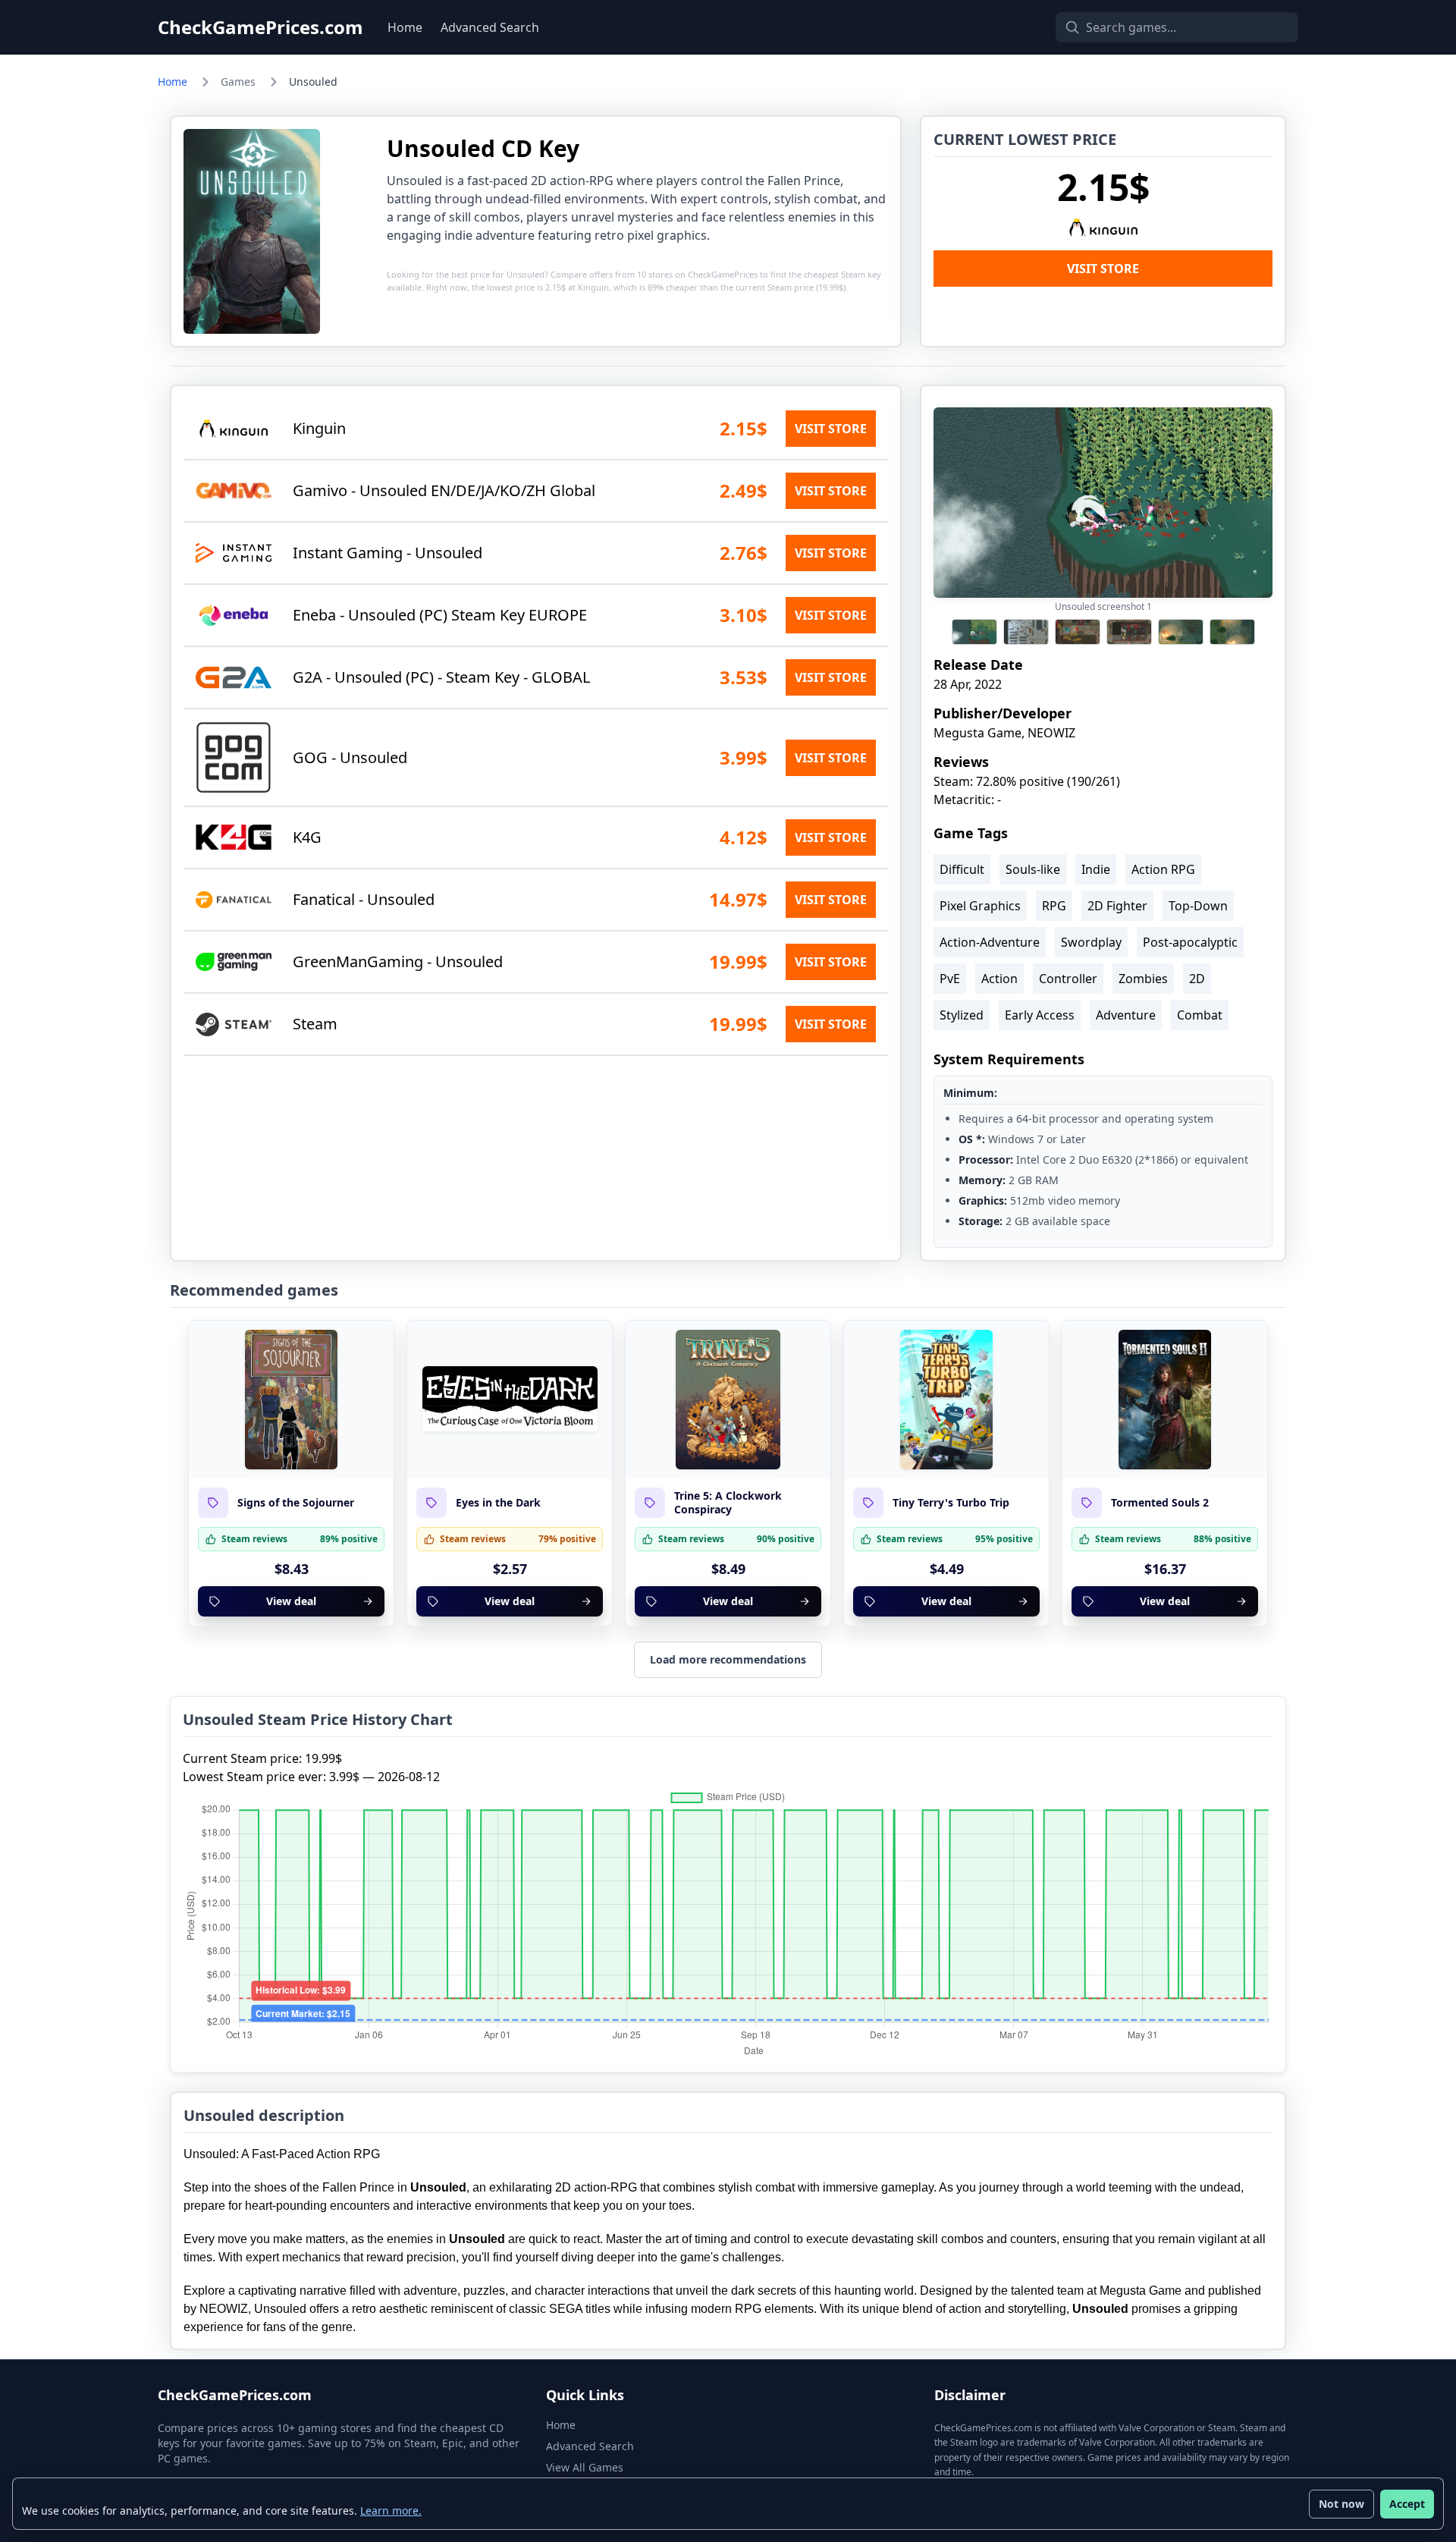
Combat (1200, 1015)
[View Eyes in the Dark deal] (510, 1400)
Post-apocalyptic (1190, 942)
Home (405, 27)
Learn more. (391, 2511)
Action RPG (1163, 869)
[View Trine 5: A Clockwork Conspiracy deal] (728, 1400)
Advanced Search (490, 27)
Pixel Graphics (980, 906)
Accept (1407, 2504)
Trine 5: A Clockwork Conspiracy (728, 1502)
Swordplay (1091, 942)
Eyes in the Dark (498, 1503)
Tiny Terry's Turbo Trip (951, 1503)
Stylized (962, 1015)
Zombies (1143, 979)
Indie (1096, 869)
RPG (1054, 906)
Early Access (1040, 1015)
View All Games (585, 2467)
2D (1197, 979)
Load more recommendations (728, 1659)
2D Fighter (1117, 906)
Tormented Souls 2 (1160, 1503)
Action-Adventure (990, 942)
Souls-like (1033, 869)
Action (999, 979)
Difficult (962, 869)
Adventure (1126, 1015)
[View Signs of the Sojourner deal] (291, 1400)
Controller (1068, 979)
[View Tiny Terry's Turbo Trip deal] (946, 1400)
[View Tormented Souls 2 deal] (1165, 1400)
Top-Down (1198, 906)
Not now (1341, 2504)
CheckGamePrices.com (260, 27)
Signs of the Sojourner (296, 1503)
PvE (950, 979)
